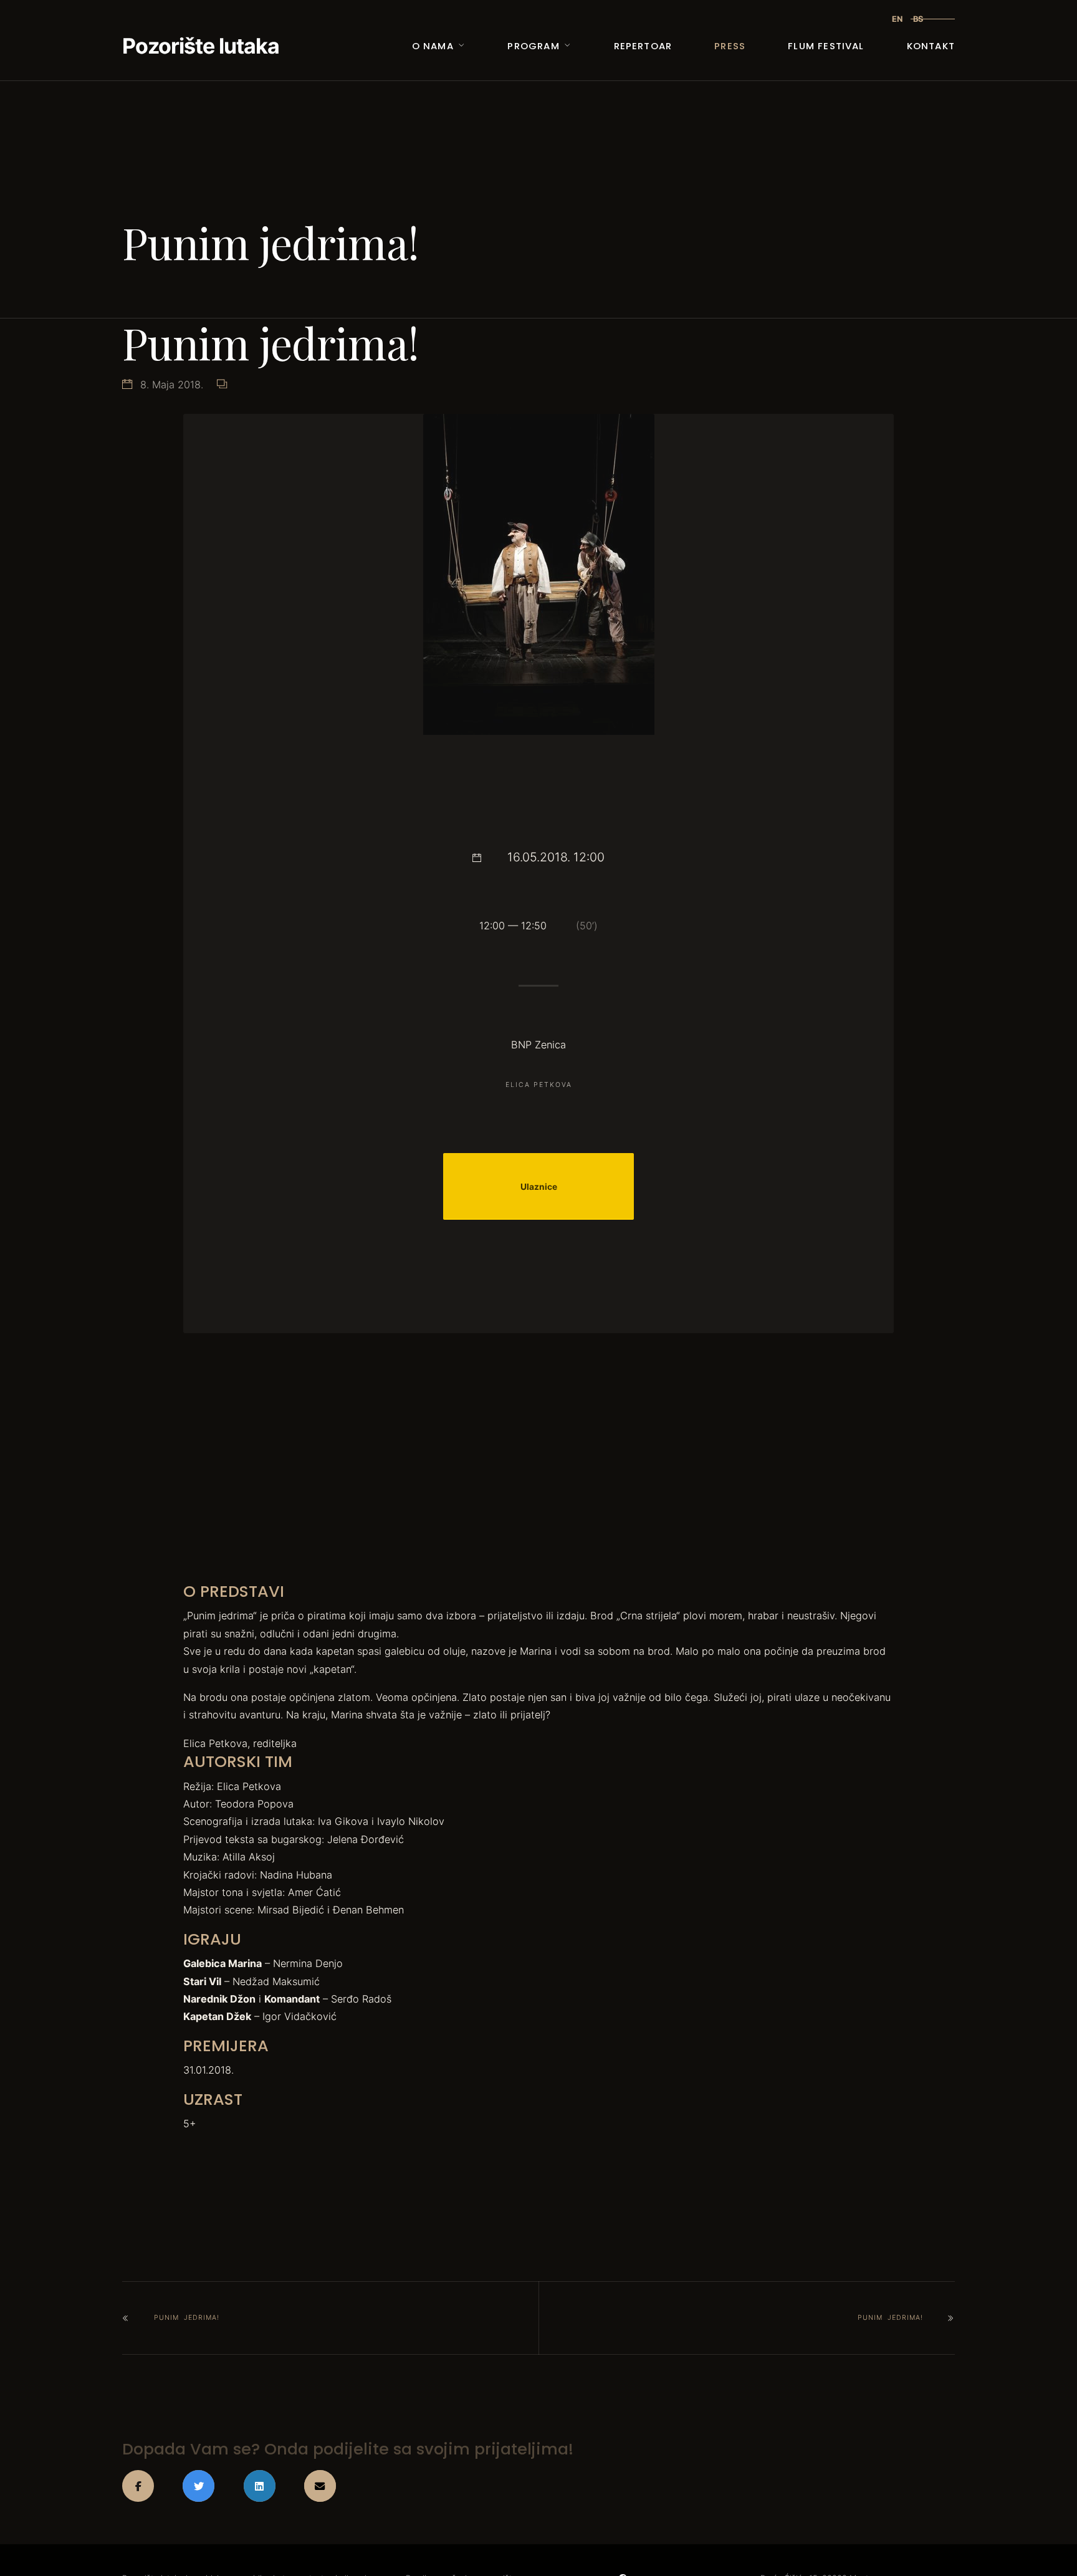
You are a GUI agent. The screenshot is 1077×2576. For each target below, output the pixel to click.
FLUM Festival (826, 46)
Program (533, 46)
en (897, 19)
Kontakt (931, 46)
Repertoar (643, 46)
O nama (433, 46)
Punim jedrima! (187, 2318)
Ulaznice (539, 1187)
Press (730, 46)
